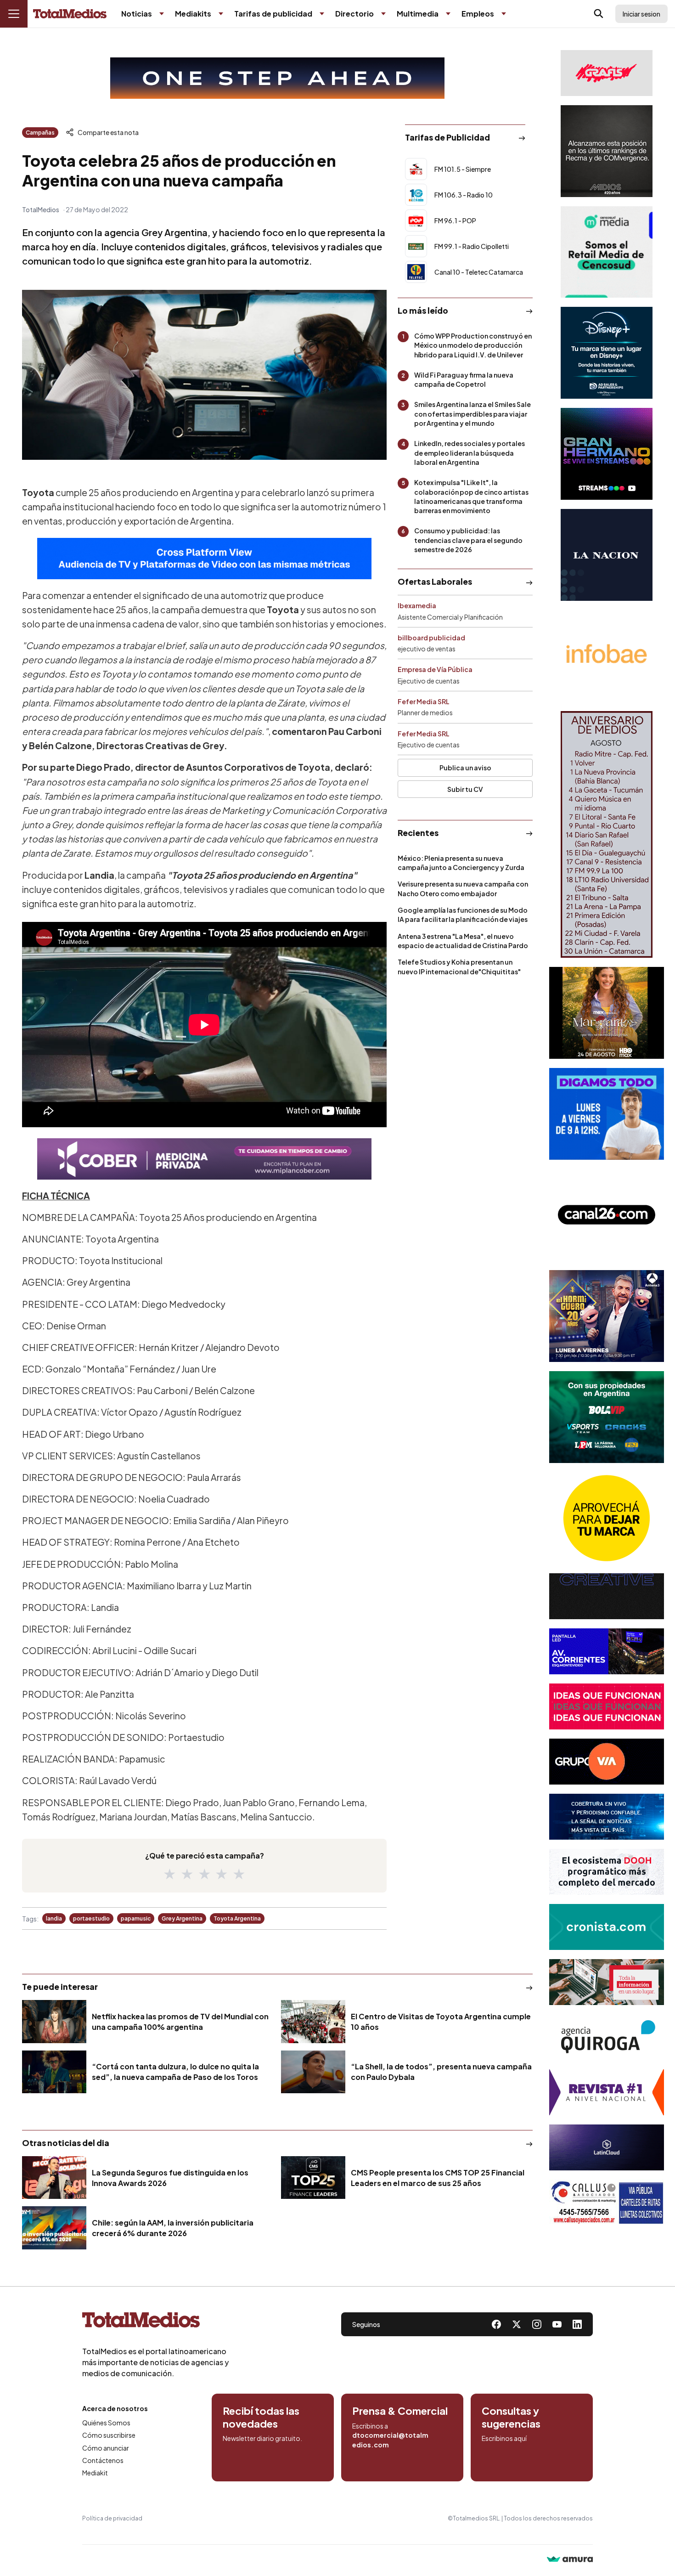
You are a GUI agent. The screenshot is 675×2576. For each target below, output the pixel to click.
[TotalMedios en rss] (577, 2324)
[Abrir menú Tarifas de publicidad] (322, 14)
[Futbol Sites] (607, 1417)
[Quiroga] (607, 2037)
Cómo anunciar (106, 2448)
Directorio (354, 14)
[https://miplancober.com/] (204, 1159)
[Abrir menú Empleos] (504, 14)
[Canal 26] (607, 1215)
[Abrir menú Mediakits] (221, 14)
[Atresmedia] (607, 1316)
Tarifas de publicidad (273, 14)
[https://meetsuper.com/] (607, 1706)
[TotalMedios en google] (537, 2324)
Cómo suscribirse (109, 2435)
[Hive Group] (607, 1596)
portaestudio (91, 1918)
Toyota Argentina (237, 1918)
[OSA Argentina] (277, 78)
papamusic (136, 1918)
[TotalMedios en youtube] (557, 2324)
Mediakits (193, 14)
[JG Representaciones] (607, 1518)
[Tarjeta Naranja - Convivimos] (607, 2092)
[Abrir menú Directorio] (383, 14)
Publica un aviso (465, 768)
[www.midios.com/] (607, 151)
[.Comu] (607, 1114)
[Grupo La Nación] (607, 555)
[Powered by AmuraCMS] (570, 2560)
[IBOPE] (204, 559)
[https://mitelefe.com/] (607, 454)
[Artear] (607, 1817)
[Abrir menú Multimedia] (448, 14)
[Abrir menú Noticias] (162, 14)
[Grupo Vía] (607, 1762)
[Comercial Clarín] (607, 1982)
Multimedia (418, 14)
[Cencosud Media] (607, 252)
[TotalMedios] (156, 2322)
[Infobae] (607, 656)
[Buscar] (599, 14)
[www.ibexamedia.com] (607, 1651)
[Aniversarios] (607, 834)
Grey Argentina (182, 1918)
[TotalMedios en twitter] (517, 2324)
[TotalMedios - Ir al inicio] (70, 14)
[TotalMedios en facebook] (496, 2324)
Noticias (137, 14)
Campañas (40, 133)
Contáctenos (103, 2460)
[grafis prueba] (607, 73)
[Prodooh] (607, 1872)
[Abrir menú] (14, 14)
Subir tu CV (465, 789)
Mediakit (95, 2473)
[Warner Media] (607, 1013)
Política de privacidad (112, 2518)
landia (54, 1918)
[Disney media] (607, 353)
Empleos (478, 14)
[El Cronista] (607, 1927)
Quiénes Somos (106, 2423)
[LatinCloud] (607, 2147)
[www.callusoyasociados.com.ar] (607, 2203)
